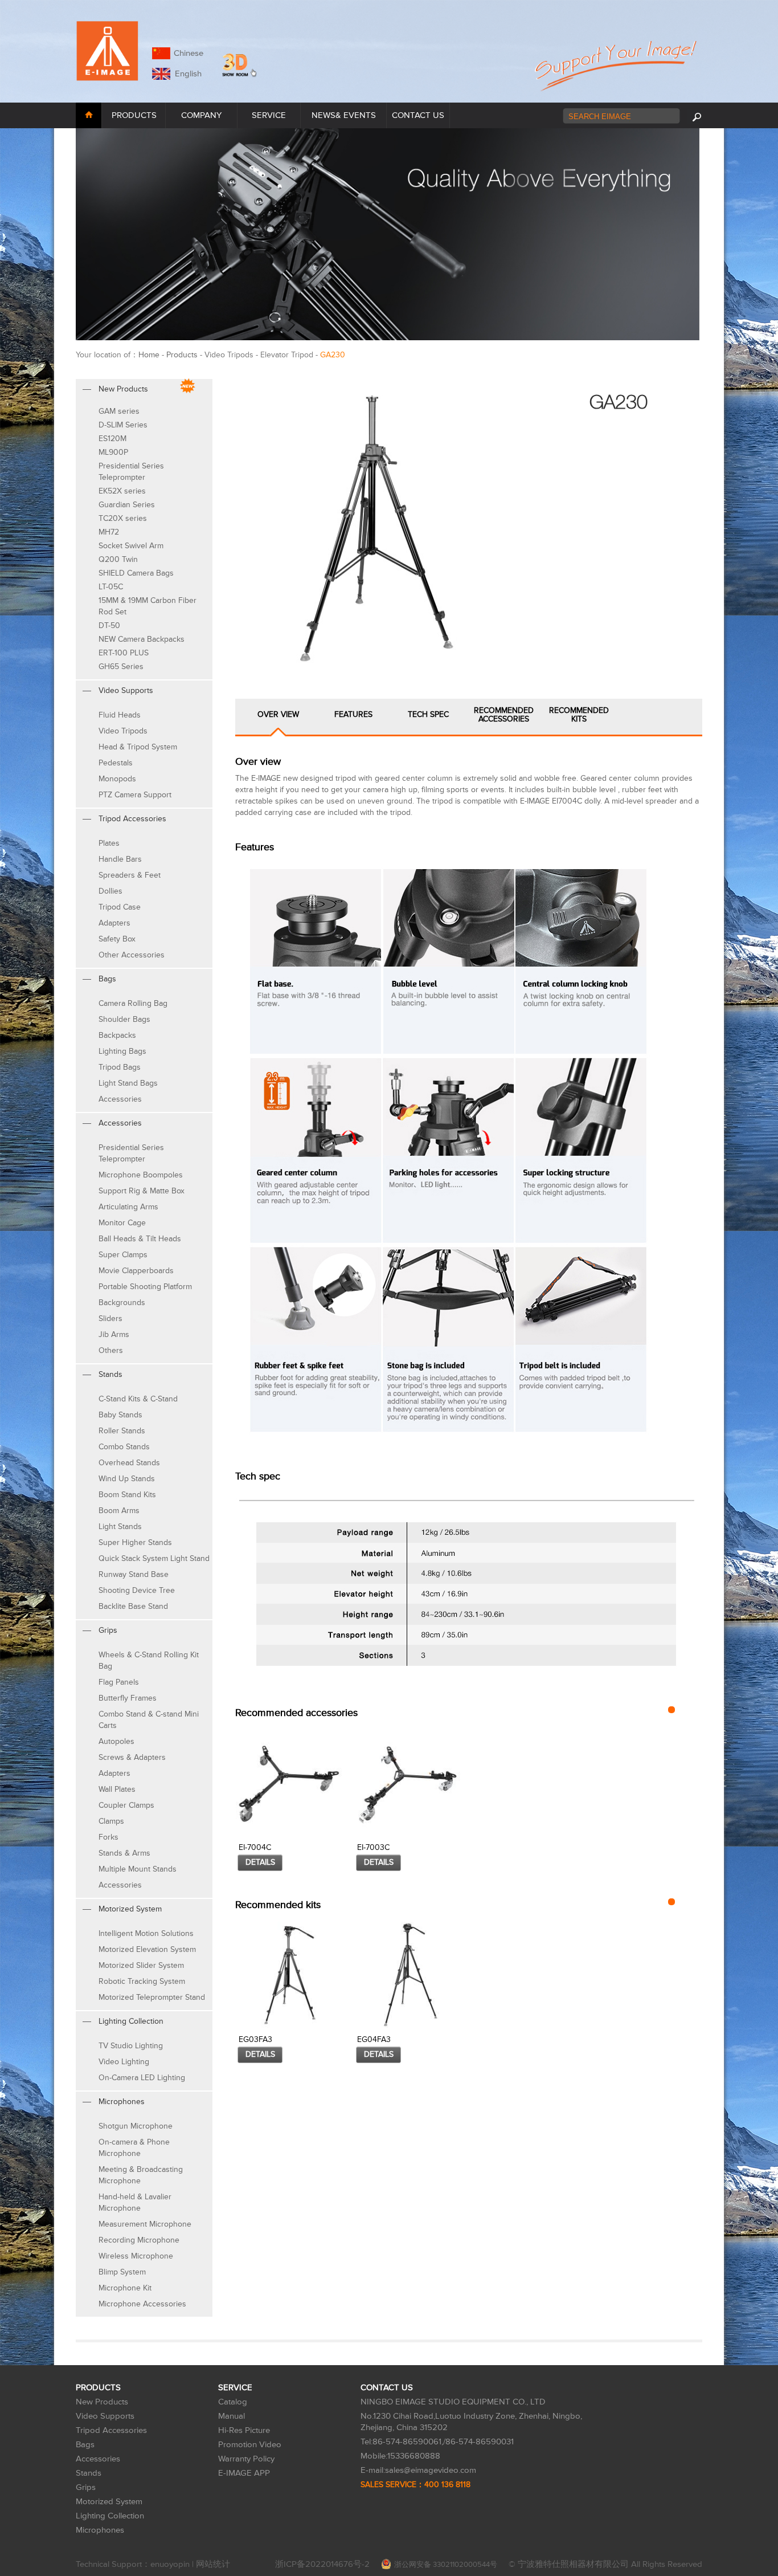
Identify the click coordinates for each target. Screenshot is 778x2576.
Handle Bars (120, 859)
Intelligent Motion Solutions (146, 1933)
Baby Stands (120, 1415)
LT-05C (111, 587)
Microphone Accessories (142, 2304)
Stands (89, 2473)
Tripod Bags (120, 1067)
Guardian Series (127, 505)
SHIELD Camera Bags (136, 573)
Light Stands (120, 1527)
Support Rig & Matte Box (142, 1191)
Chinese (189, 53)
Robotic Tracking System (142, 1981)
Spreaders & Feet (130, 875)
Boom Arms (119, 1511)
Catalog (233, 2402)
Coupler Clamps (126, 1805)
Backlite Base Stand (133, 1606)
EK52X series (122, 491)
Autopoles (116, 1741)
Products (182, 355)
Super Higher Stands (135, 1542)
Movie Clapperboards (136, 1271)
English (186, 74)
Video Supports (105, 2416)
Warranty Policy (246, 2459)
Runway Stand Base (134, 1574)
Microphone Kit (125, 2288)
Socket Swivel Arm (131, 546)
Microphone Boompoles (141, 1175)
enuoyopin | (173, 2564)
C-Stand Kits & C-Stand (138, 1399)
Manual (232, 2416)
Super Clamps (123, 1255)
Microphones (100, 2530)
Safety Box (117, 939)
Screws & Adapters (132, 1757)
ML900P (113, 452)
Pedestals (116, 763)
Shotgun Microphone (136, 2126)
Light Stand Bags (128, 1083)
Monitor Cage (122, 1223)
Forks (108, 1837)
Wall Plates (117, 1789)
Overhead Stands (129, 1463)
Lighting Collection (110, 2516)
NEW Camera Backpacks (142, 639)
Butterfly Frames (128, 1698)
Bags (85, 2445)
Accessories (120, 1099)
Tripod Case (120, 907)
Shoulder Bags (124, 1019)
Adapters (114, 923)
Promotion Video (250, 2445)
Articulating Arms (128, 1207)
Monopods (117, 779)
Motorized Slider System (141, 1965)
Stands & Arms (124, 1853)
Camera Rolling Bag (133, 1003)
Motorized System (109, 2502)
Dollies (110, 891)
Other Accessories (132, 955)
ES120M (112, 439)
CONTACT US (418, 115)
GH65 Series (121, 667)
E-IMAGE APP (244, 2473)
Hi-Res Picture (244, 2430)
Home (149, 355)
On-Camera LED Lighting (142, 2078)
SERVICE (269, 115)
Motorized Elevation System (147, 1949)
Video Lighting (124, 2062)
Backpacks (117, 1035)
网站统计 (213, 2564)
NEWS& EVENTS (344, 115)
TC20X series (123, 518)
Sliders (110, 1318)
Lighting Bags (122, 1051)
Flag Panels (119, 1682)
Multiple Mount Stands (138, 1869)
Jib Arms (114, 1334)
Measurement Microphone (145, 2224)
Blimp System (122, 2272)
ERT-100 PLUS (124, 653)
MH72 (109, 532)
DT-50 (109, 625)
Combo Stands (124, 1447)
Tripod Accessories (111, 2430)
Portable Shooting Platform (145, 1287)
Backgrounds (122, 1303)
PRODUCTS (134, 115)
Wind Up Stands (127, 1479)
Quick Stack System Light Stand (154, 1558)
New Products (102, 2402)
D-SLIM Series (123, 425)
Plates (109, 843)
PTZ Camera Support (135, 795)
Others (111, 1350)
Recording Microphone (139, 2240)
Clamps (111, 1821)
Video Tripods (123, 731)
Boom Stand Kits (127, 1495)
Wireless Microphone (136, 2256)
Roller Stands (122, 1431)
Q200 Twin (118, 559)
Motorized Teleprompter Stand (152, 1997)
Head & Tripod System (138, 747)
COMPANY (201, 115)
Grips (86, 2487)
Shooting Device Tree (137, 1590)
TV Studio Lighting (131, 2046)
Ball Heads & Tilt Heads (140, 1239)
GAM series (119, 411)
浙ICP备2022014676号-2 (322, 2564)
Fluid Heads (120, 715)
